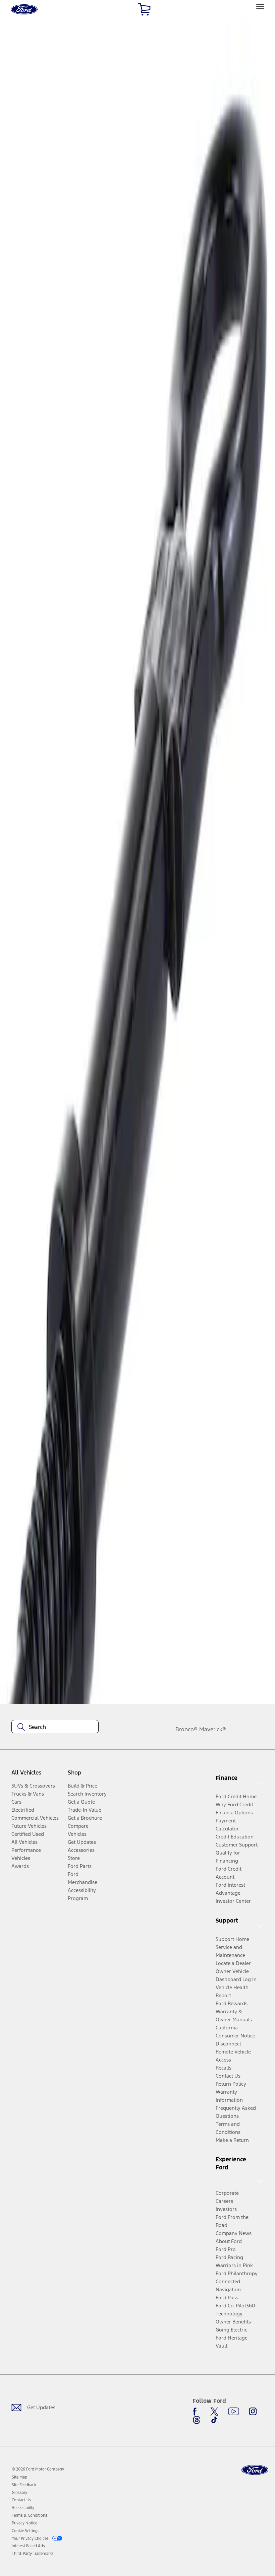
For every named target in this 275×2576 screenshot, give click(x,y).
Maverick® (213, 1729)
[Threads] (197, 2420)
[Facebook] (197, 2412)
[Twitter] (214, 2412)
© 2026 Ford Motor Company (38, 2469)
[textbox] (55, 1727)
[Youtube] (234, 2412)
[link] (19, 2477)
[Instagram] (253, 2412)
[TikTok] (214, 2420)
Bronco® (186, 1729)
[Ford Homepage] (255, 2470)
